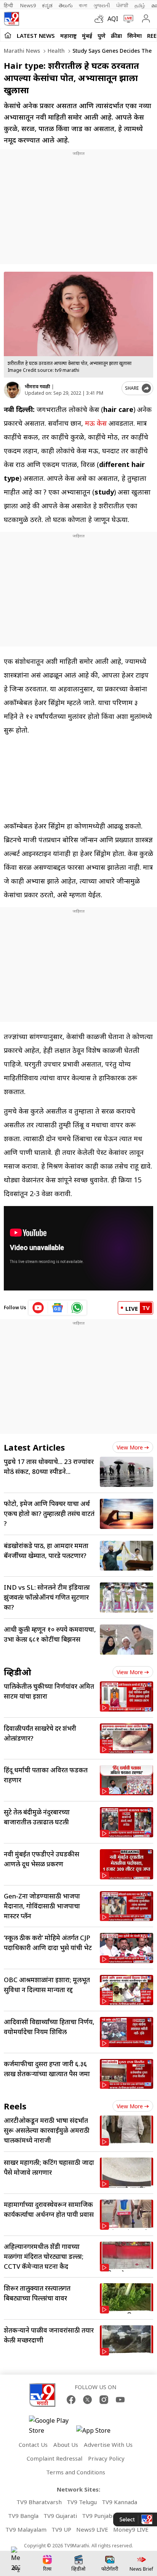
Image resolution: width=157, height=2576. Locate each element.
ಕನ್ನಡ (47, 5)
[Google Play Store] (52, 2425)
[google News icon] (58, 1308)
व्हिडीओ (18, 1672)
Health (55, 51)
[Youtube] (120, 2400)
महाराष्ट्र (68, 36)
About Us (66, 2445)
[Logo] (11, 19)
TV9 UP (61, 2529)
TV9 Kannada (119, 2502)
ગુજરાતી (102, 5)
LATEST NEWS (36, 36)
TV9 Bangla (23, 2516)
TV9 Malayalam (26, 2529)
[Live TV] (127, 19)
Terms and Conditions (76, 2472)
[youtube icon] (38, 1308)
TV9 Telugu (82, 2502)
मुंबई (87, 36)
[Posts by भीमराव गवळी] (12, 390)
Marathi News (22, 51)
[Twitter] (87, 2400)
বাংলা (83, 5)
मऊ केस (96, 423)
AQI (113, 19)
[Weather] (101, 19)
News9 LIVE (92, 2529)
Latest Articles (34, 1447)
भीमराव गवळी (37, 387)
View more (130, 1447)
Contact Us (33, 2445)
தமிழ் (140, 5)
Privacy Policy (106, 2458)
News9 (28, 5)
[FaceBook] (71, 2400)
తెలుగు (66, 5)
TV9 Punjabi (98, 2516)
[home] (8, 35)
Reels (15, 2106)
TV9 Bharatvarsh (39, 2502)
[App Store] (99, 2433)
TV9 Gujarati (60, 2516)
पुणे (102, 36)
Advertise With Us (108, 2445)
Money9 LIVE (131, 2529)
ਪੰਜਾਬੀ (122, 5)
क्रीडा (116, 36)
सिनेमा (135, 36)
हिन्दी (9, 5)
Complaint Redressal (54, 2458)
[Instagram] (104, 2400)
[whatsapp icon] (77, 1308)
